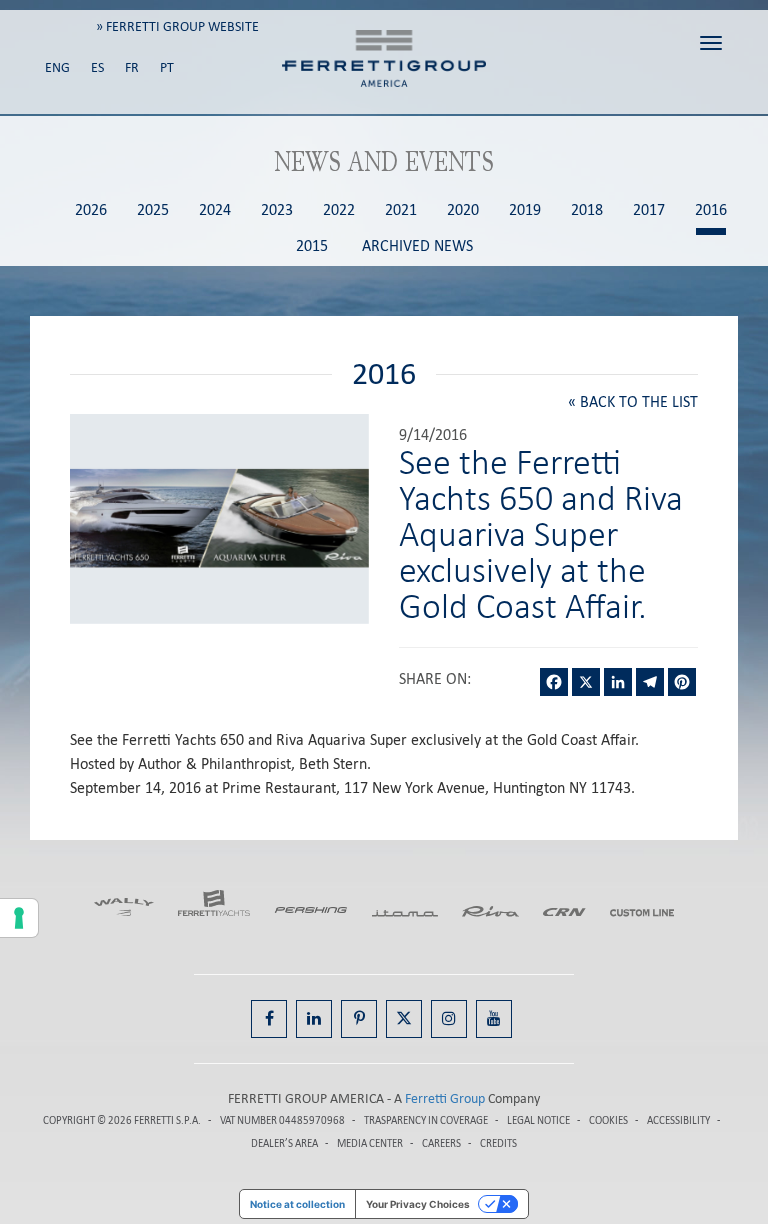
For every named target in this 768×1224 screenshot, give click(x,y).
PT (167, 67)
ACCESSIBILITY (678, 1120)
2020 (463, 210)
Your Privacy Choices (418, 1204)
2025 (153, 210)
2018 (587, 210)
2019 (525, 210)
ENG (57, 67)
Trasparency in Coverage (426, 1120)
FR (132, 67)
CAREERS (441, 1143)
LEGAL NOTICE (538, 1120)
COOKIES (608, 1120)
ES (97, 67)
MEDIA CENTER (370, 1143)
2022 (339, 210)
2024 (215, 210)
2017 (649, 210)
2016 (711, 210)
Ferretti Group (445, 1098)
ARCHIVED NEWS (417, 246)
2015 (312, 246)
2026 (91, 210)
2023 (277, 210)
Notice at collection (297, 1204)
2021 (401, 210)
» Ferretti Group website (177, 26)
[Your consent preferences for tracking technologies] (19, 918)
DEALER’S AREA (284, 1143)
